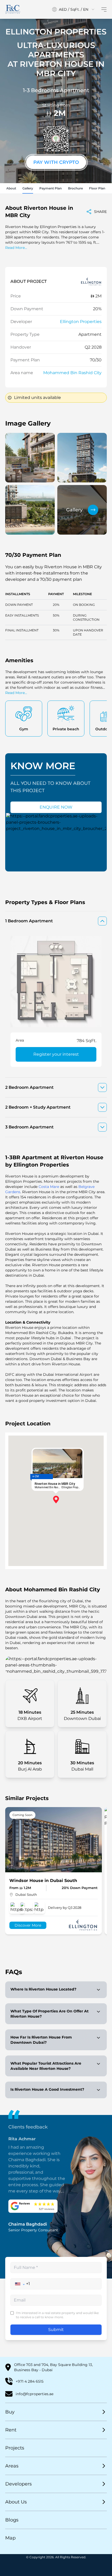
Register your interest (56, 1054)
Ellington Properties (81, 322)
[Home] (13, 9)
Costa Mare (49, 1187)
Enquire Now (56, 807)
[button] (20, 2284)
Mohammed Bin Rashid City (72, 373)
